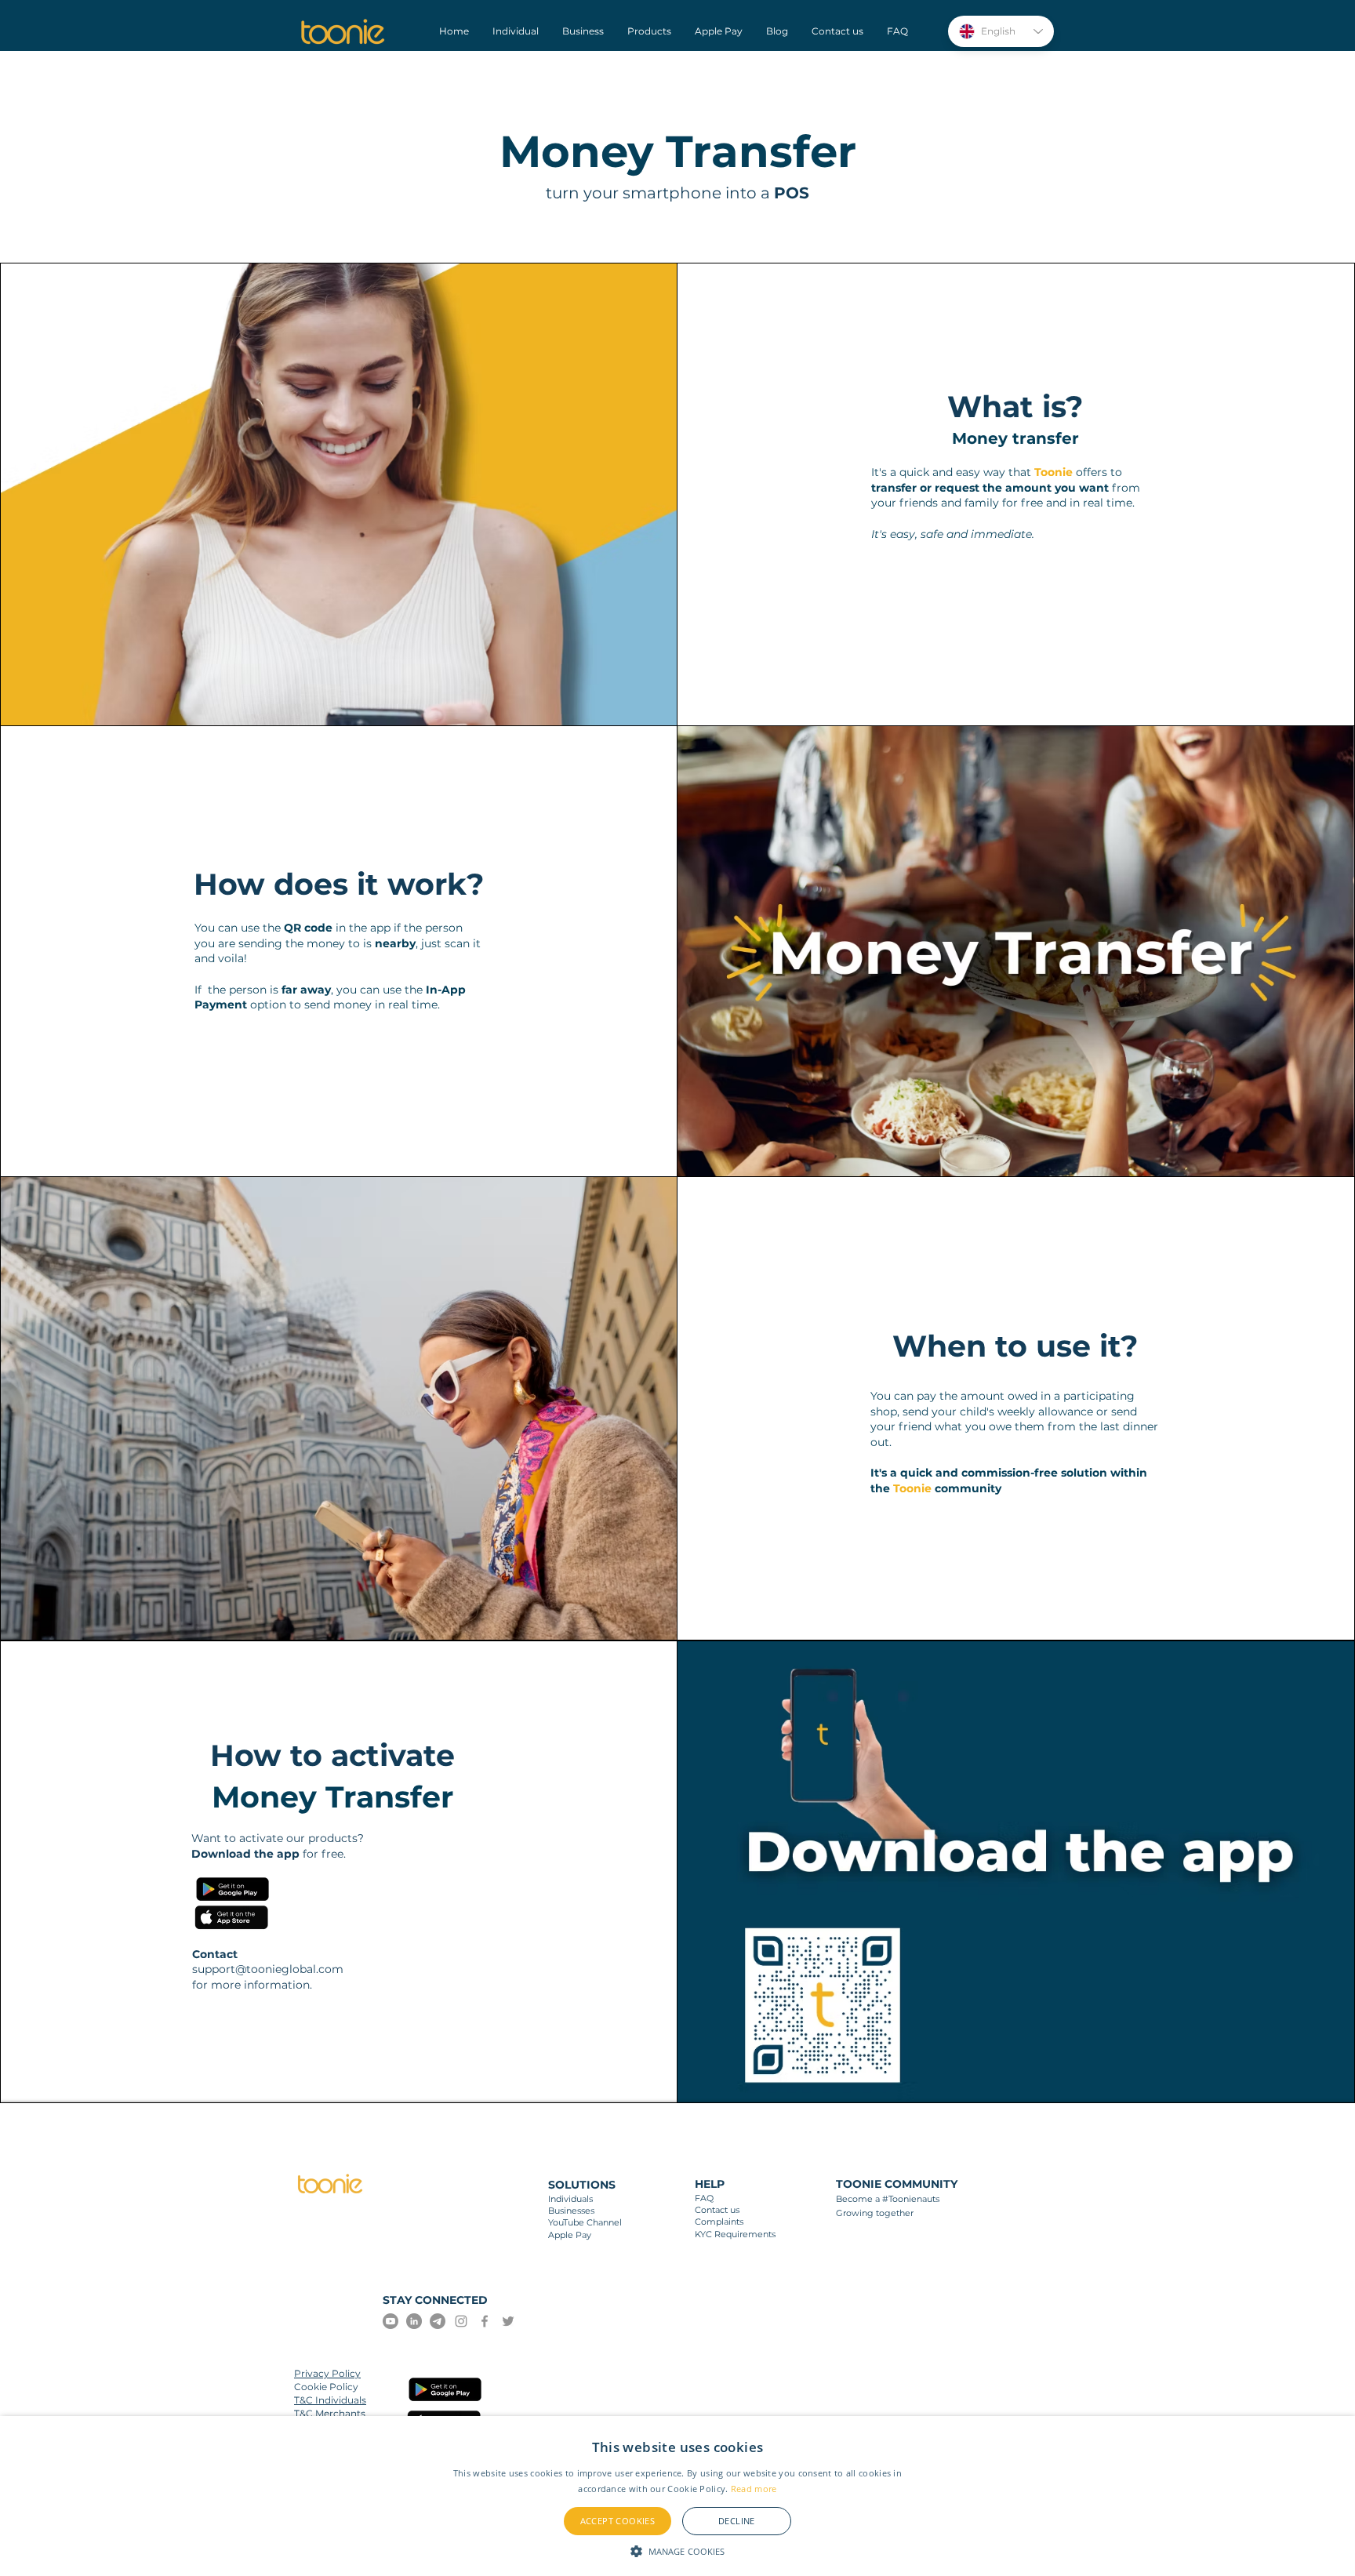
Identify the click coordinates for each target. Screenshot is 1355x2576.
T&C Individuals (330, 2400)
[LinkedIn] (414, 2321)
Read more (754, 2489)
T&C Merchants (330, 2413)
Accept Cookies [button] (618, 2521)
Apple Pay (570, 2235)
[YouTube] (391, 2321)
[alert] (677, 2496)
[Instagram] (461, 2321)
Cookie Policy (326, 2387)
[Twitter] (508, 2321)
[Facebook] (485, 2321)
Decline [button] (737, 2521)
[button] (678, 2550)
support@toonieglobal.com (268, 1969)
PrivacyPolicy (327, 2373)
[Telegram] (438, 2321)
